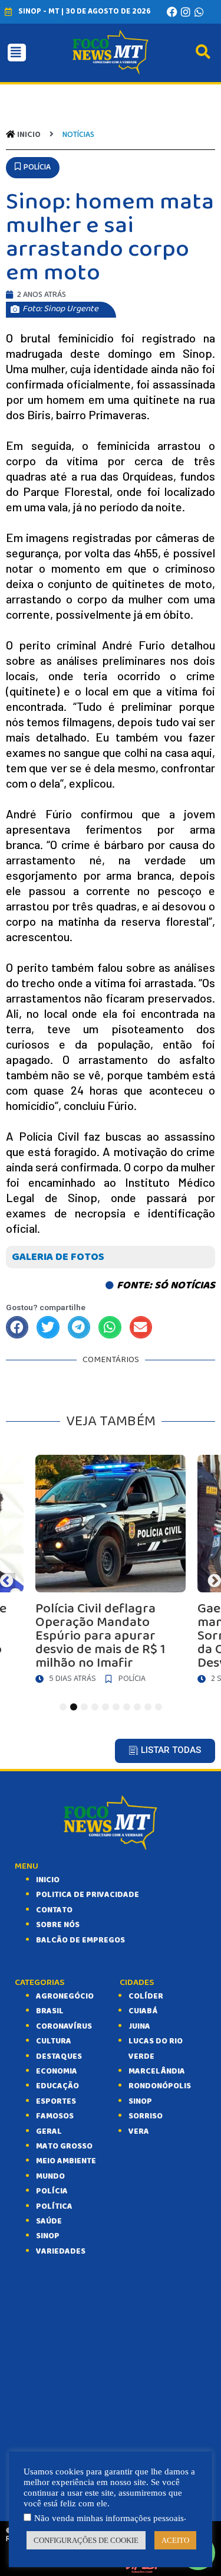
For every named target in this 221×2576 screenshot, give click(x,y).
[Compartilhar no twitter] (48, 1327)
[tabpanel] (111, 1572)
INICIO (48, 1880)
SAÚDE (49, 2221)
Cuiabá (143, 2011)
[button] (33, 167)
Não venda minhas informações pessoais (109, 2518)
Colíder (146, 1996)
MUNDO (50, 2176)
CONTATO (54, 1910)
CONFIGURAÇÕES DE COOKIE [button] (86, 2540)
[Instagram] (186, 12)
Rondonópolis (160, 2086)
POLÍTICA (54, 2206)
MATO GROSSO (64, 2146)
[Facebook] (172, 12)
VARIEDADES (61, 2251)
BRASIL (50, 2011)
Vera (139, 2131)
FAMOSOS (55, 2116)
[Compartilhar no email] (141, 1327)
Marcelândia (157, 2071)
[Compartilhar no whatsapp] (110, 1327)
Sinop (140, 2101)
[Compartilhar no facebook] (17, 1327)
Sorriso (146, 2116)
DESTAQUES (59, 2056)
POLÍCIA (52, 2191)
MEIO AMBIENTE (66, 2161)
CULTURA (54, 2041)
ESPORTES (56, 2101)
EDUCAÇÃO (57, 2086)
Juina (139, 2026)
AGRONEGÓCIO (65, 1996)
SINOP (48, 2236)
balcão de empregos (80, 1940)
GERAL (49, 2131)
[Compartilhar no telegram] (79, 1327)
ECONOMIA (57, 2071)
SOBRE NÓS (58, 1925)
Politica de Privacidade (88, 1895)
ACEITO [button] (175, 2540)
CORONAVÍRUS (64, 2026)
